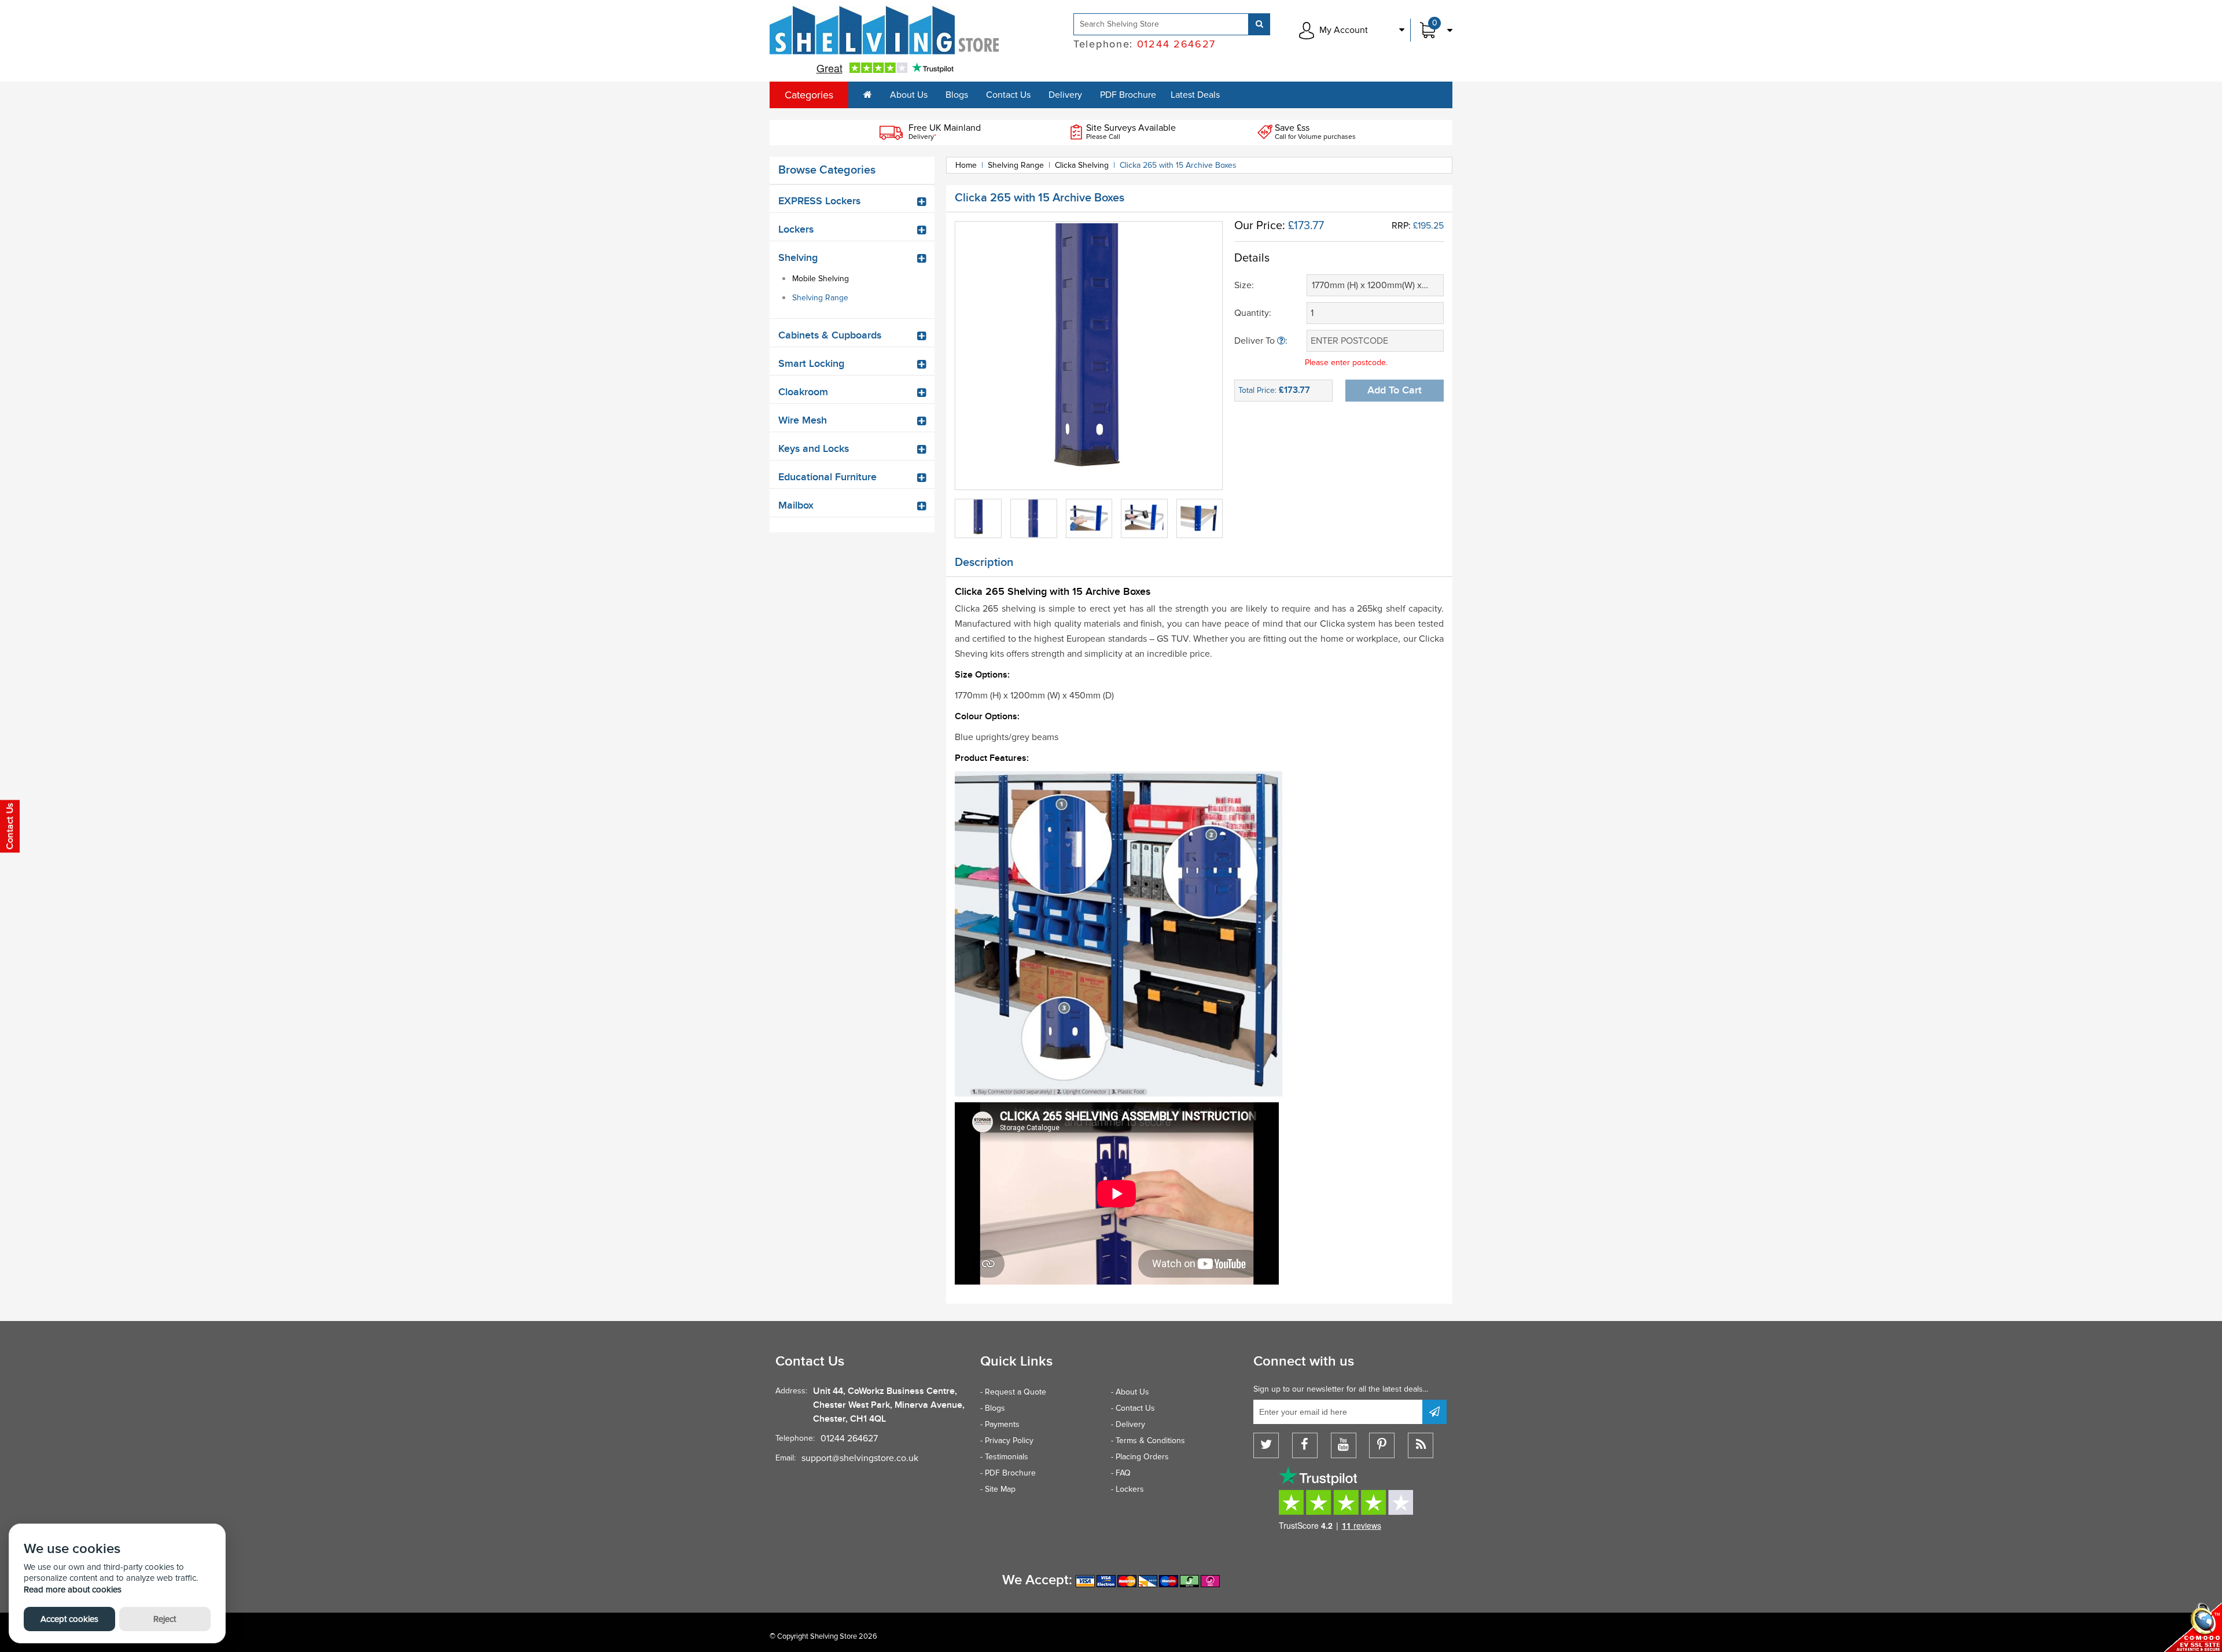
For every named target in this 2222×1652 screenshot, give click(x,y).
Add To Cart (1395, 390)
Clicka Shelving (1082, 165)
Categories (809, 95)
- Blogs (993, 1408)
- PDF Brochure (1008, 1473)
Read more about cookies (73, 1590)
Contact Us (1008, 95)
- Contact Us (1133, 1408)
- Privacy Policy (1007, 1441)
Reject (165, 1619)
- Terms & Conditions (1148, 1441)
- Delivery (1128, 1424)
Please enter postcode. (1346, 363)
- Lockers (1127, 1489)
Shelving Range (820, 298)
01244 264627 (849, 1438)
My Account (1344, 30)
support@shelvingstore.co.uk (860, 1458)
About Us (909, 95)
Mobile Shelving (821, 279)
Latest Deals (1195, 95)
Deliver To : (1261, 341)
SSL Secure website (2193, 1627)
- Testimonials (1004, 1457)
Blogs (957, 95)
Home (966, 165)
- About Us (1130, 1392)
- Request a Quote (1013, 1392)
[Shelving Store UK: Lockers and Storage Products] (885, 30)
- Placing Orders (1140, 1457)
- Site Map (998, 1489)
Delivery (1065, 95)
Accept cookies (69, 1619)
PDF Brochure (1128, 95)
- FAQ (1121, 1473)
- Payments (1000, 1424)
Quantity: (1253, 313)
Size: (1244, 285)
